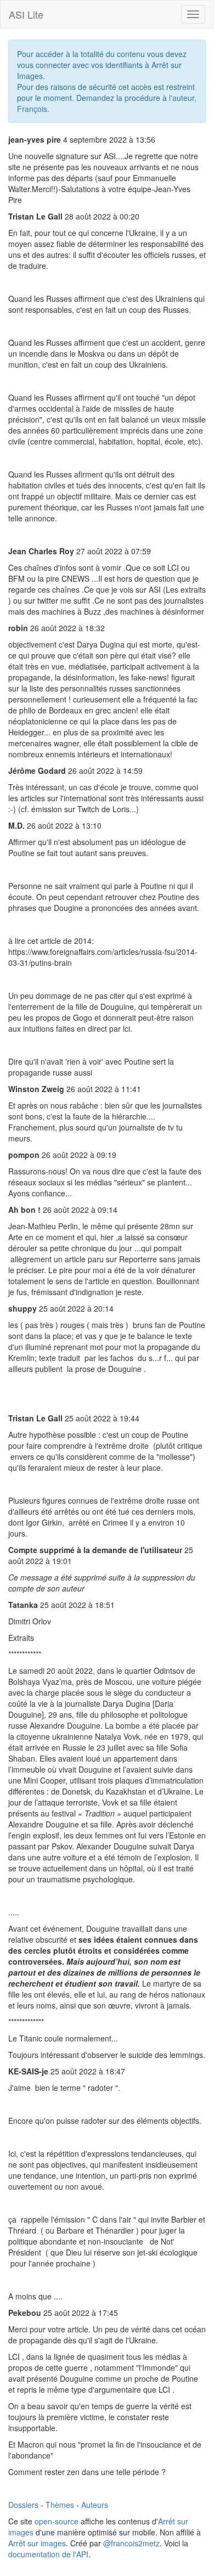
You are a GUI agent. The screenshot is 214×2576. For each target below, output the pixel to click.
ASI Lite (26, 14)
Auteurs (95, 2505)
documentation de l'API (48, 2554)
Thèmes (60, 2505)
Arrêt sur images (37, 2543)
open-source (57, 2521)
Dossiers (23, 2505)
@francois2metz (131, 2543)
